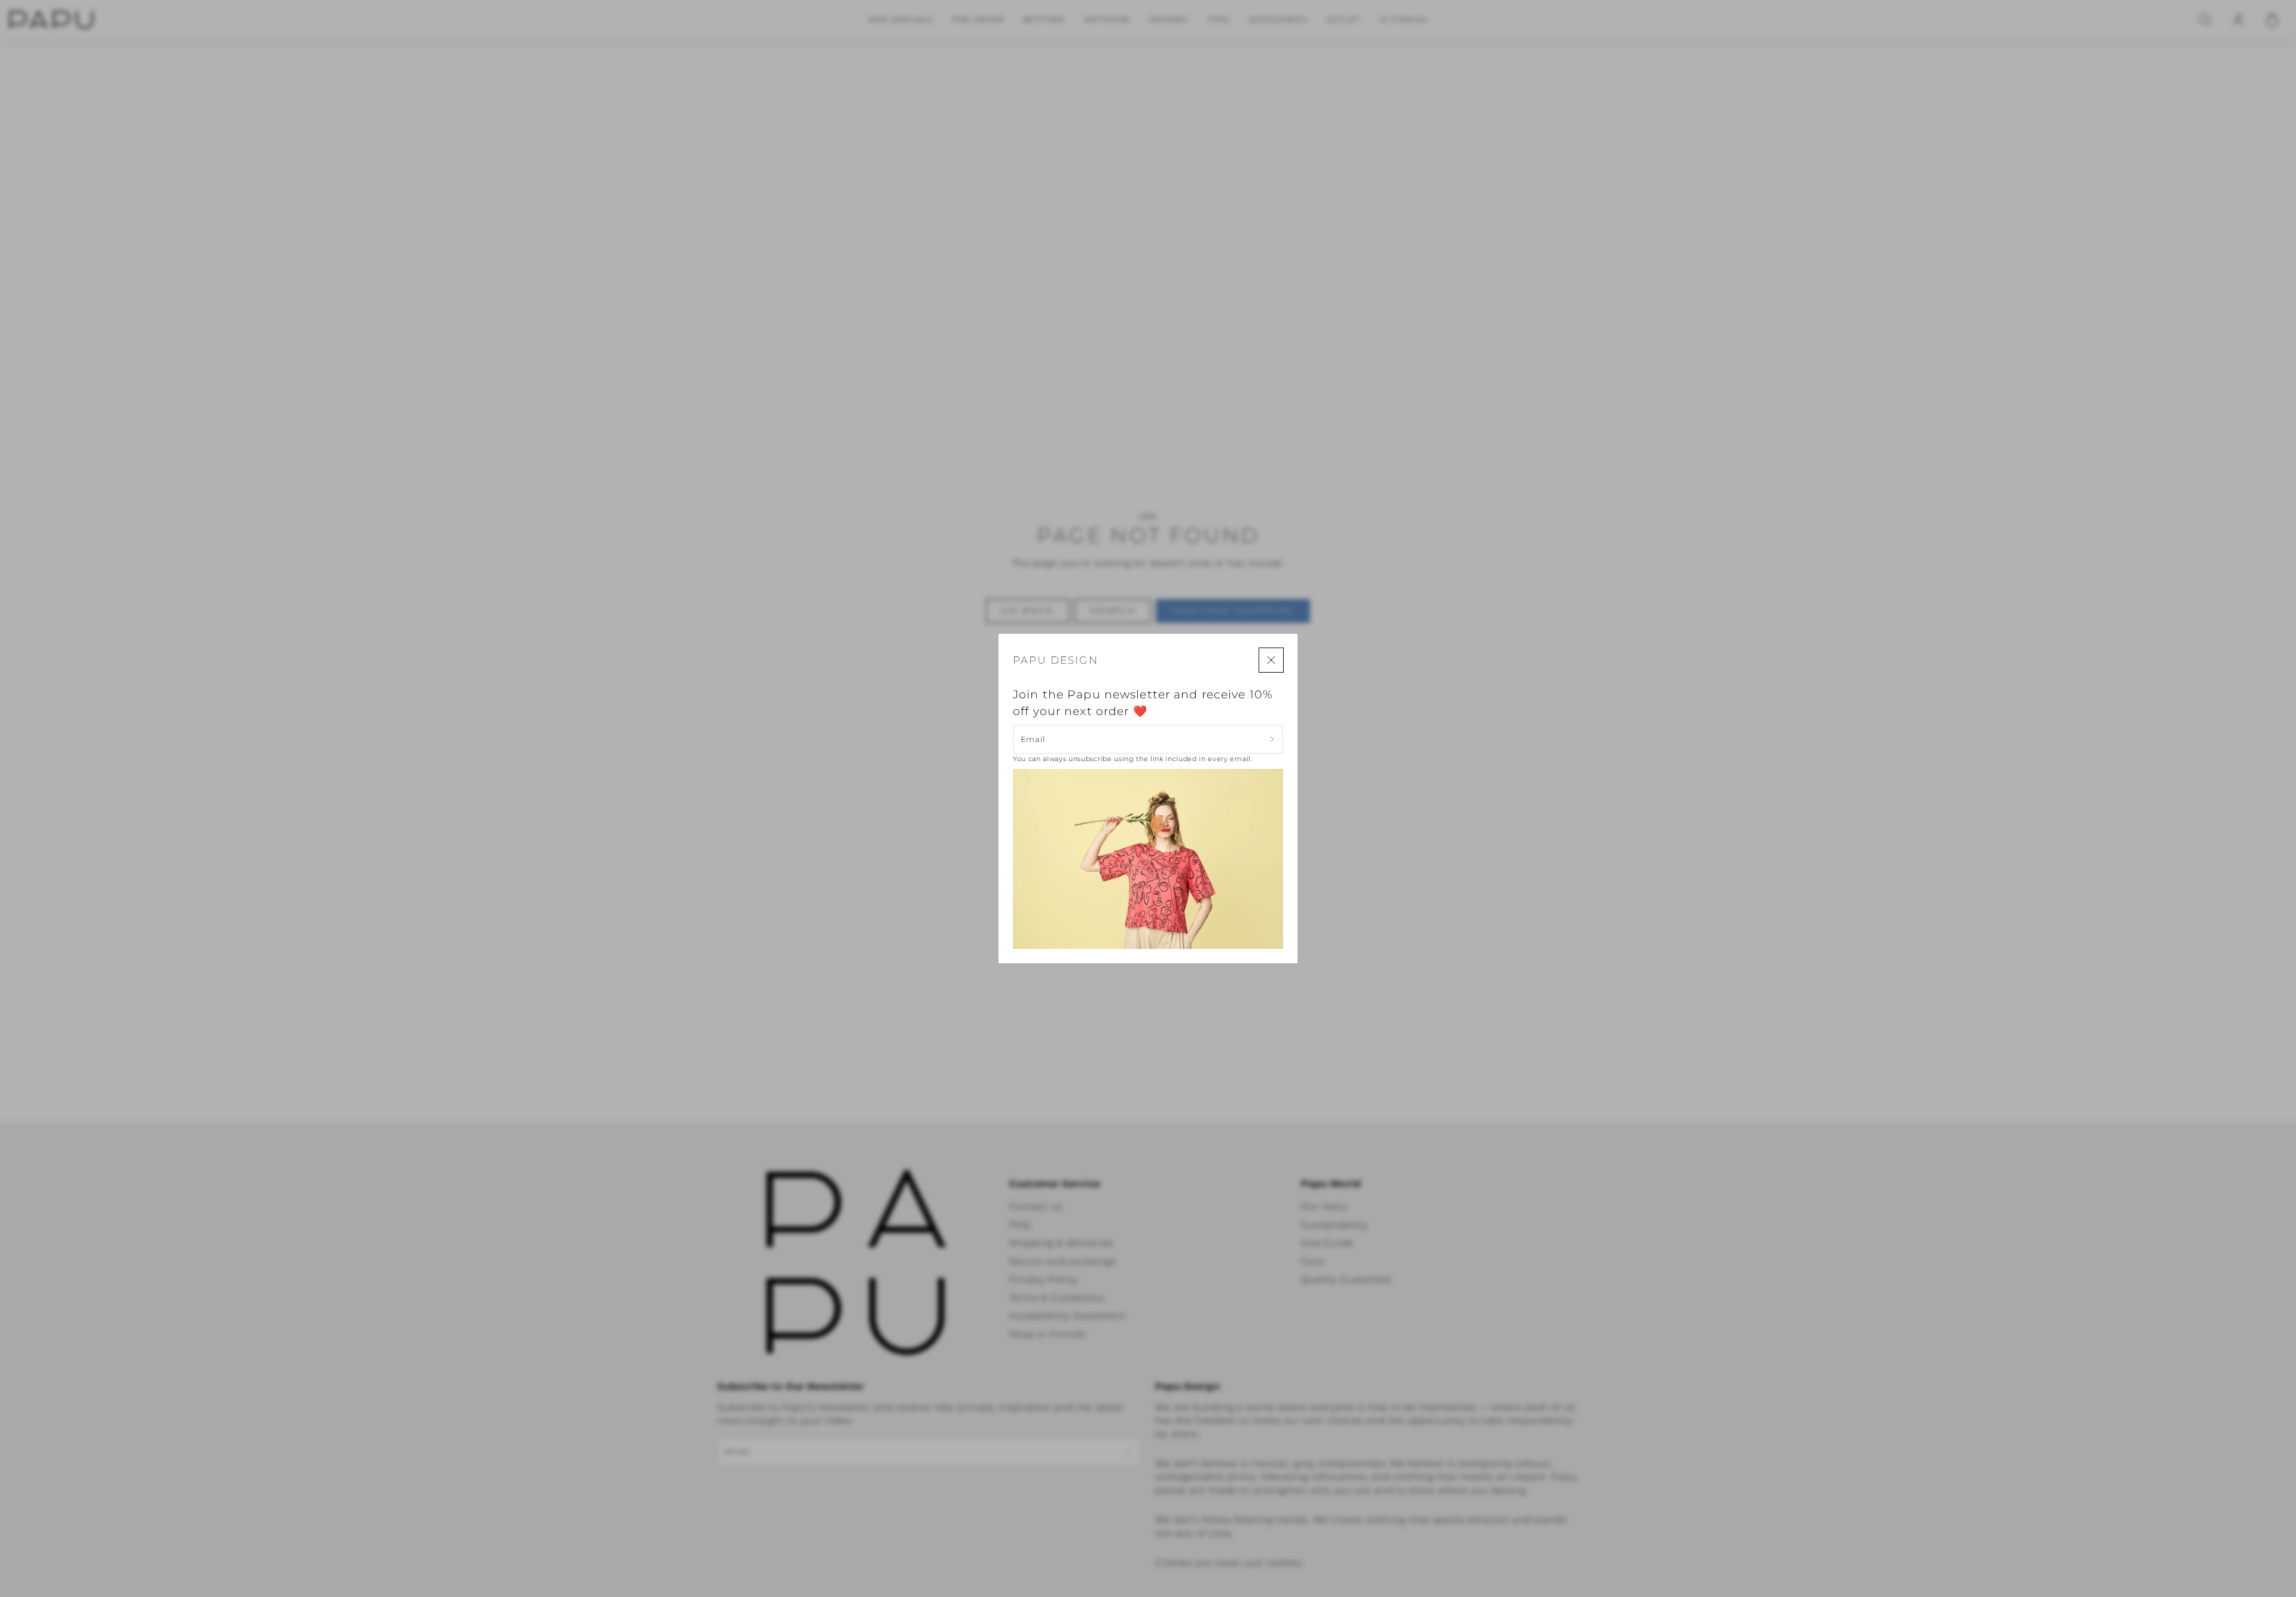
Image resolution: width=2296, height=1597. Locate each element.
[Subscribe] (1272, 739)
